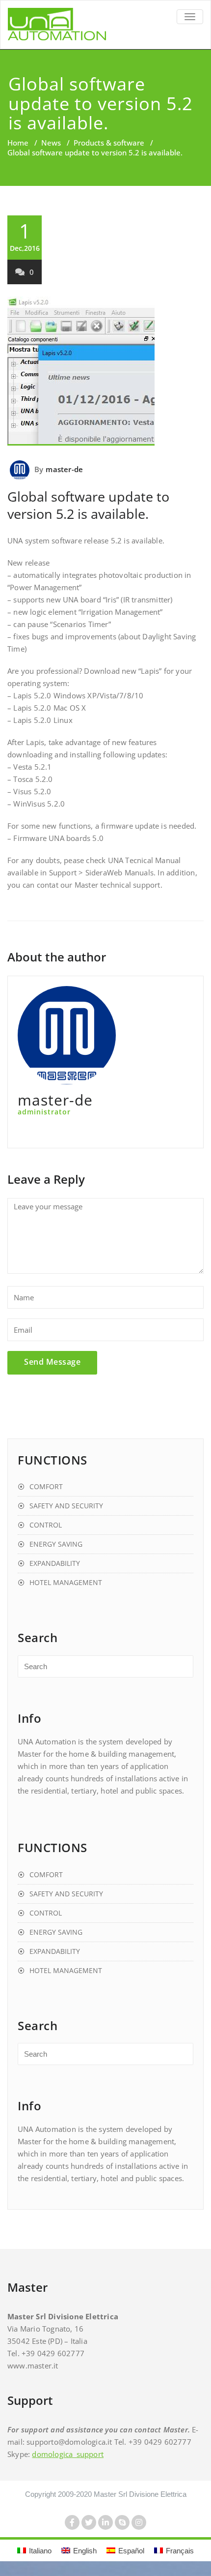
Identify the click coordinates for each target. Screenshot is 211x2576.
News (51, 143)
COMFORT (46, 1486)
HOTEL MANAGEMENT (66, 1582)
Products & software (109, 143)
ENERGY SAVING (56, 1544)
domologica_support (68, 2454)
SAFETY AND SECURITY (66, 1506)
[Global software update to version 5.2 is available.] (105, 371)
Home (18, 143)
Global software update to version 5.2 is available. (88, 505)
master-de (64, 469)
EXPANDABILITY (55, 1563)
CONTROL (46, 1525)
